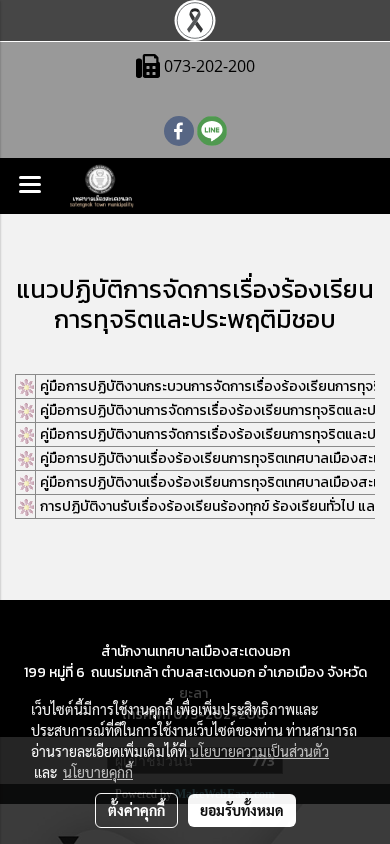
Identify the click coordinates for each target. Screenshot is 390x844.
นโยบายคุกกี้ (98, 772)
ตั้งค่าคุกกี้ (136, 810)
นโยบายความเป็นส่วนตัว (259, 751)
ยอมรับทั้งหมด (242, 810)
